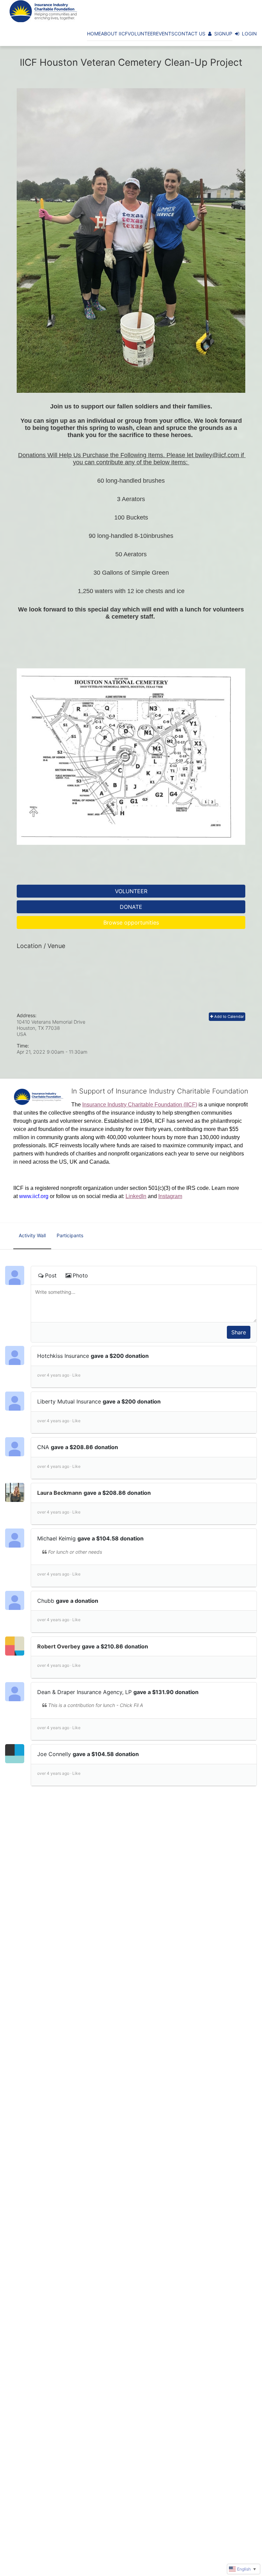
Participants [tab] (70, 1235)
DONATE (131, 907)
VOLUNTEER (142, 34)
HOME (94, 34)
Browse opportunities (131, 922)
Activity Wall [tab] (32, 1235)
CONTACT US (190, 34)
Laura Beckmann (60, 1493)
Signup (223, 34)
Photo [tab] (80, 1275)
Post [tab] (51, 1275)
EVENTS (165, 34)
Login (249, 34)
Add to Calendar (229, 1017)
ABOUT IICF (114, 34)
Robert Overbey (59, 1646)
